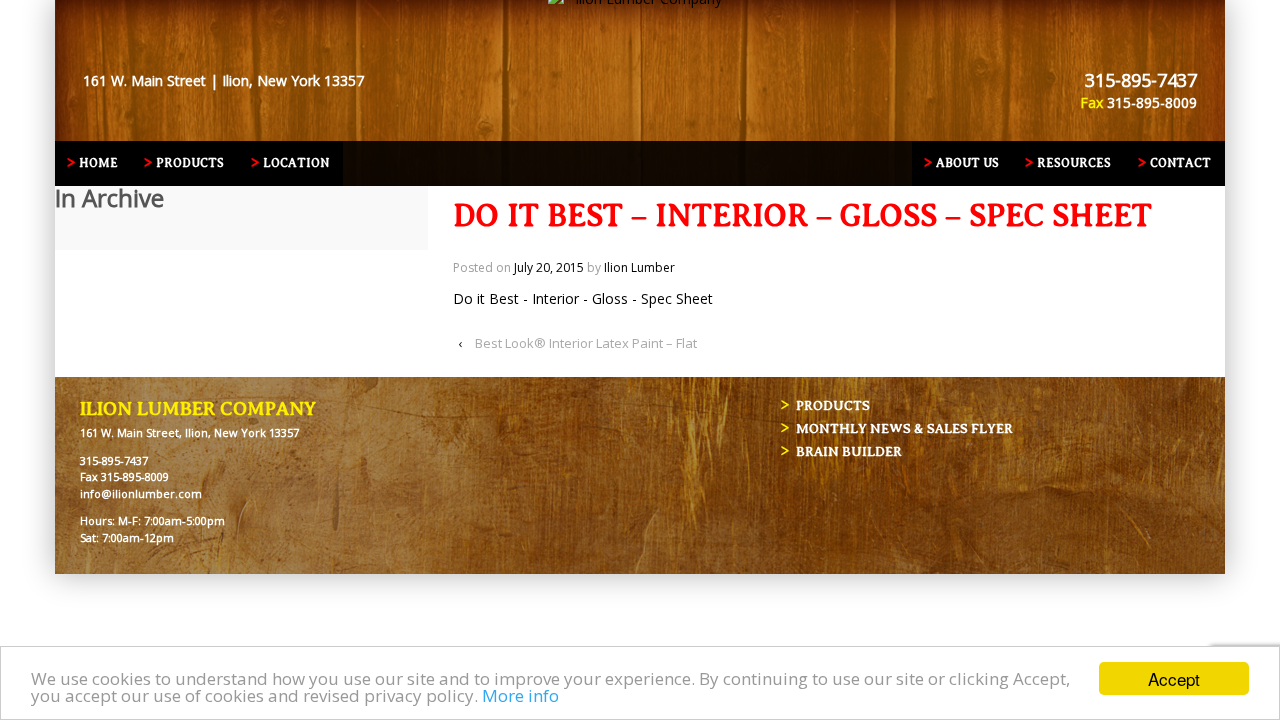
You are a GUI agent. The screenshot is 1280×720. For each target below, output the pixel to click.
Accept (1174, 678)
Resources (1074, 163)
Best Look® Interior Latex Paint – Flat (586, 343)
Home (98, 163)
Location (296, 163)
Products (190, 163)
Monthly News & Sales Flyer (904, 428)
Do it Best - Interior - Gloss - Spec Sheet (583, 298)
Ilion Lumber (639, 267)
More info (520, 695)
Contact (1180, 163)
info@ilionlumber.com (141, 493)
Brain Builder (849, 451)
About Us (967, 163)
